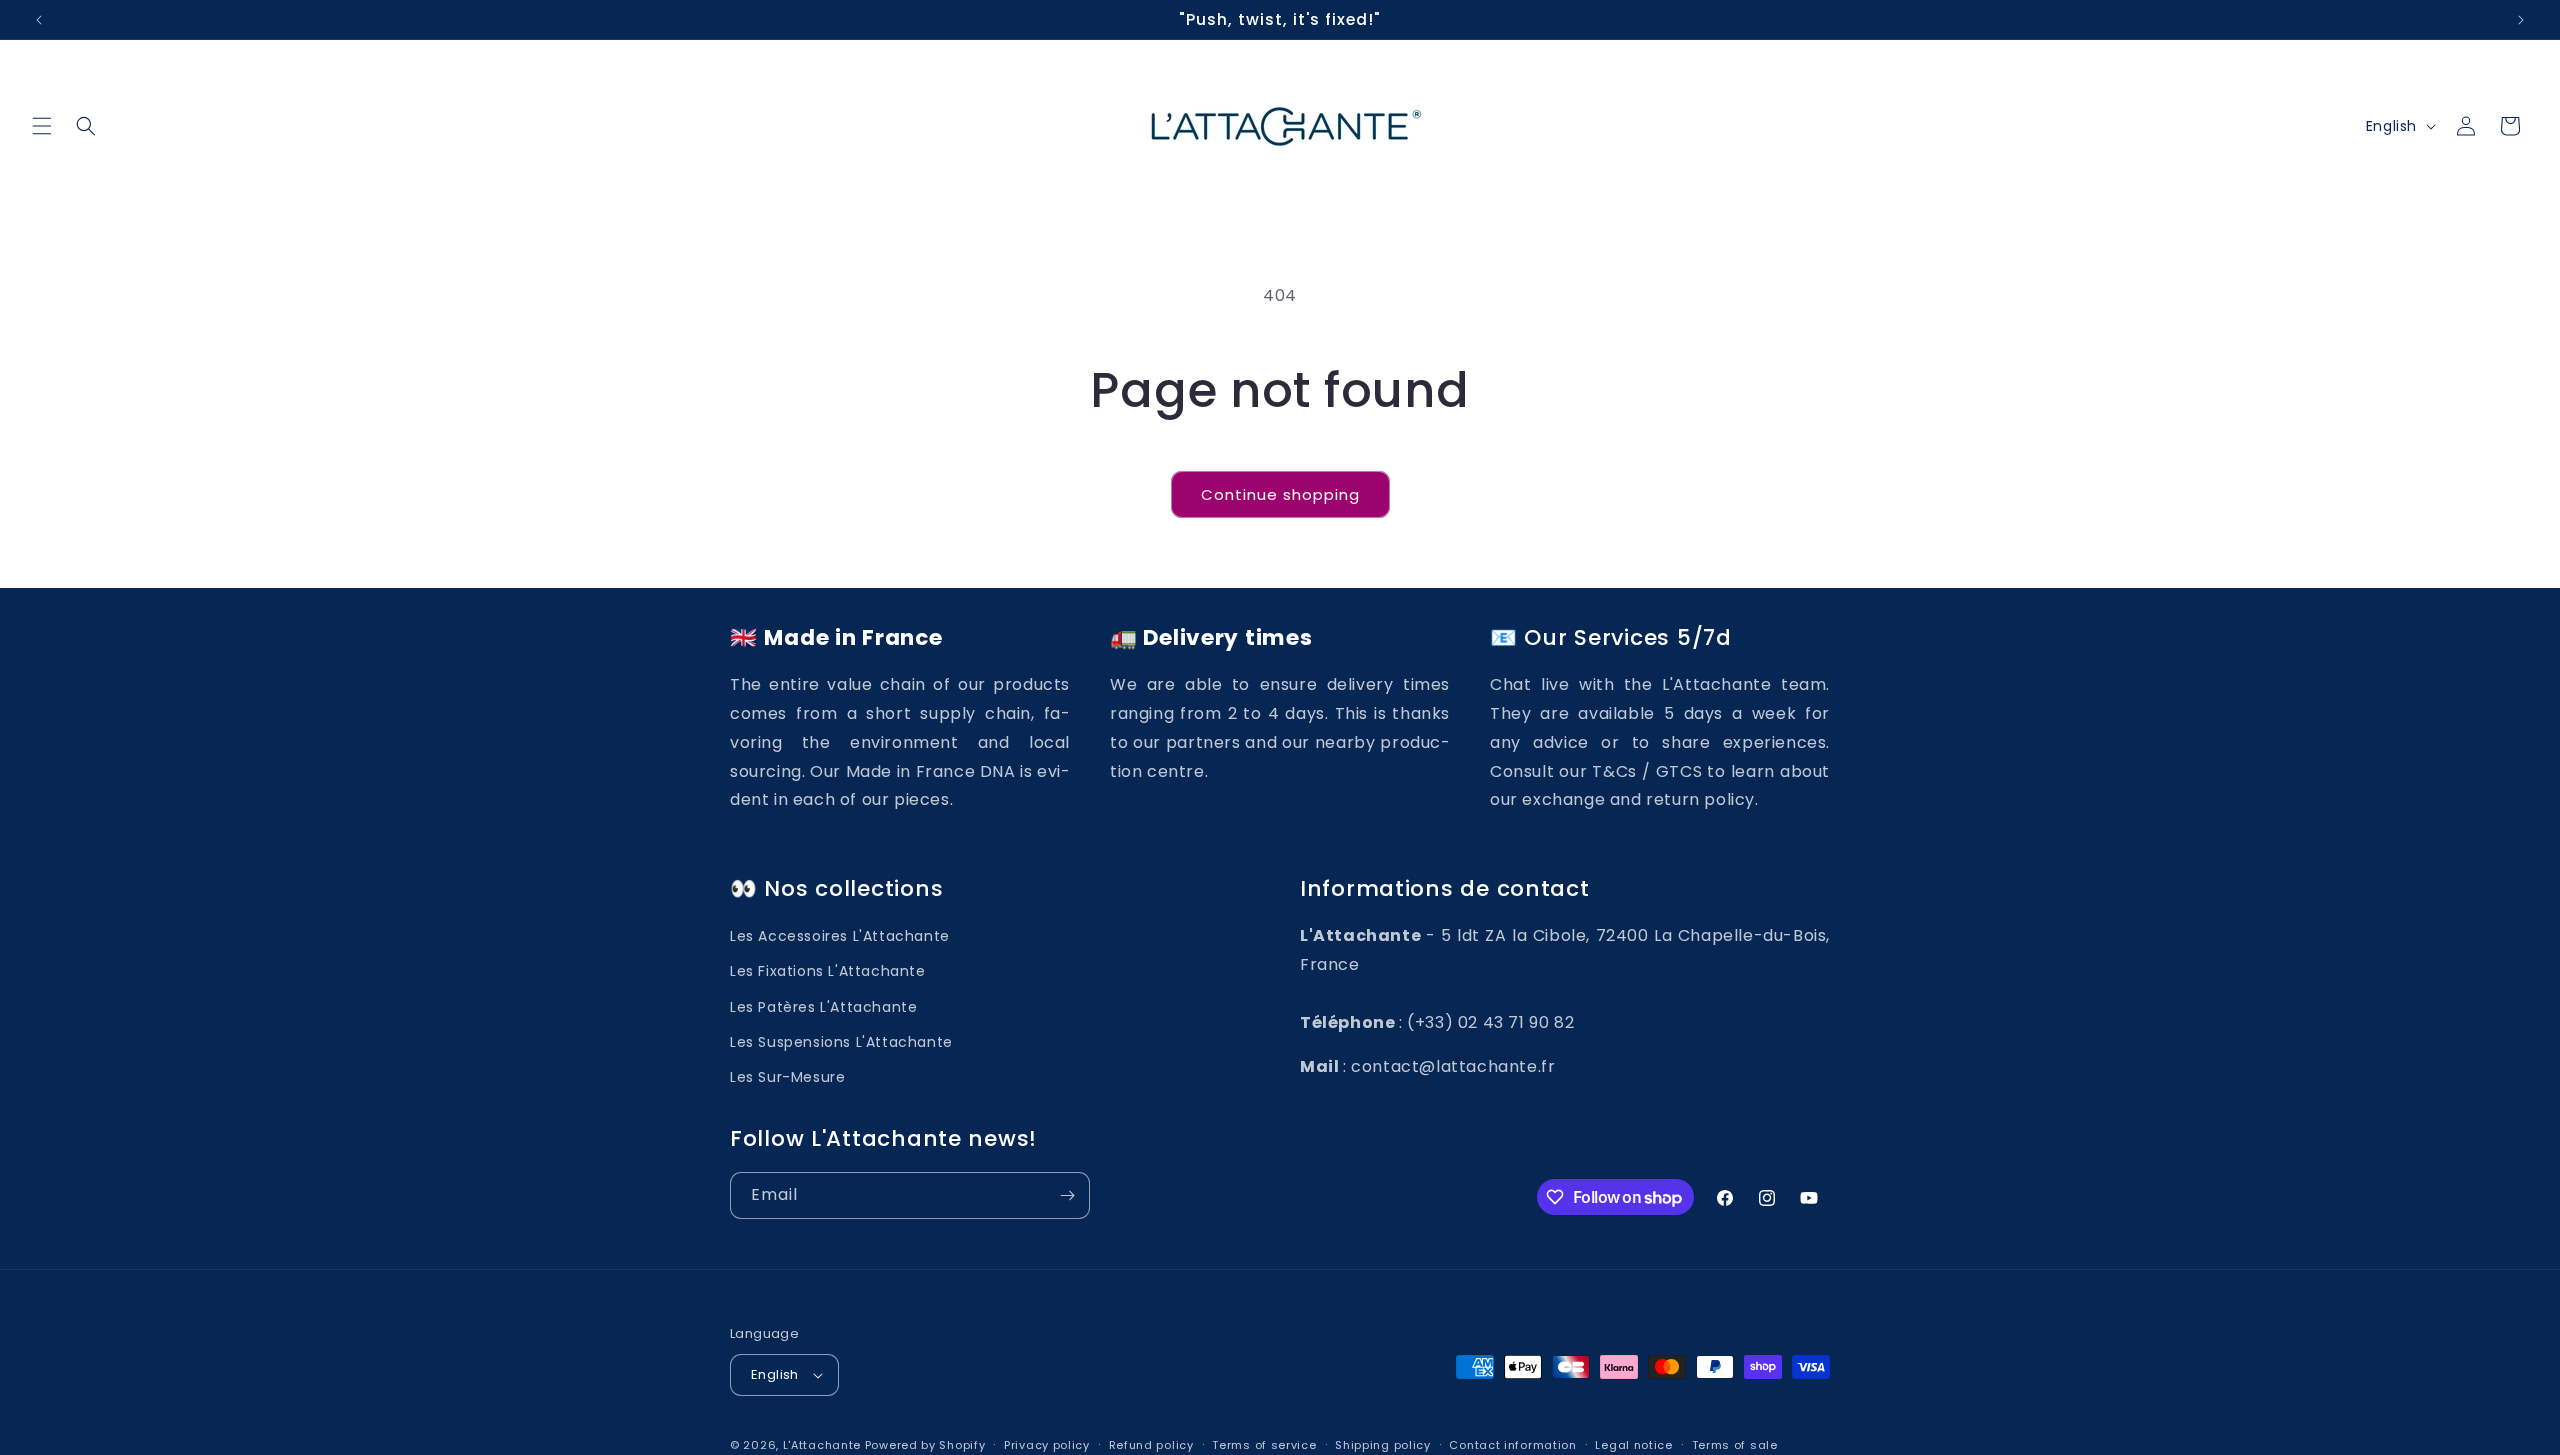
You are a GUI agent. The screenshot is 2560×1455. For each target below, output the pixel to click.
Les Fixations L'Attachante (828, 971)
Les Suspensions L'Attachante (841, 1042)
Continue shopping (1280, 494)
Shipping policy (1383, 1445)
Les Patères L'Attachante (823, 1007)
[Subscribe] (1067, 1195)
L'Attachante (822, 1445)
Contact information (1512, 1445)
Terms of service (1264, 1445)
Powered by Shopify (925, 1445)
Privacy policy (1047, 1445)
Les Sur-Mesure (787, 1077)
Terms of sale (1735, 1445)
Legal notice (1633, 1445)
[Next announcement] (2521, 20)
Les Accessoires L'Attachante (840, 936)
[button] (42, 126)
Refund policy (1151, 1445)
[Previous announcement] (39, 20)
